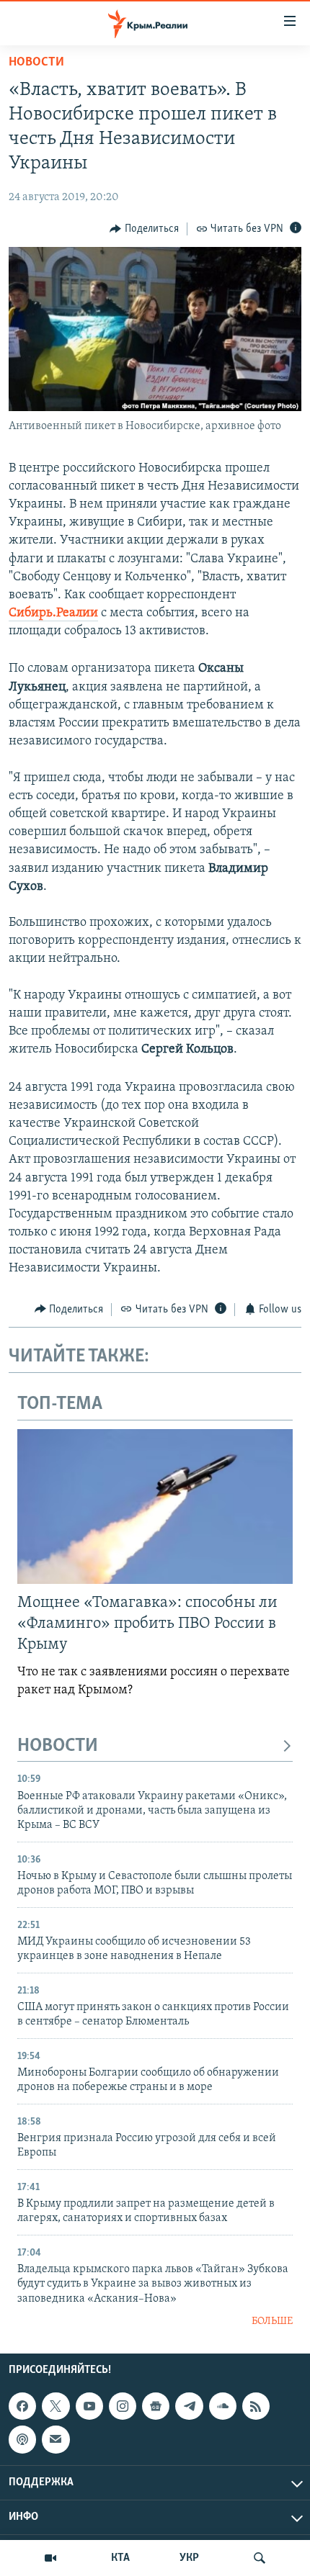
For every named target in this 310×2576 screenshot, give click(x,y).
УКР (189, 2558)
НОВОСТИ (58, 1746)
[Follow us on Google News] (156, 2407)
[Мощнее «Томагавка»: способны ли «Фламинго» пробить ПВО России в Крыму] (155, 1507)
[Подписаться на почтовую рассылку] (56, 2440)
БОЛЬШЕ (272, 2321)
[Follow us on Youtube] (89, 2407)
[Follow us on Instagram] (123, 2407)
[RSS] (256, 2407)
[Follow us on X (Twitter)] (56, 2407)
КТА (120, 2558)
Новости (36, 63)
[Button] (144, 229)
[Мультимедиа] (50, 2558)
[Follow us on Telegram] (189, 2407)
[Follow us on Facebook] (22, 2407)
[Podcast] (22, 2440)
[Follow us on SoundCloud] (223, 2407)
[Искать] (260, 2558)
